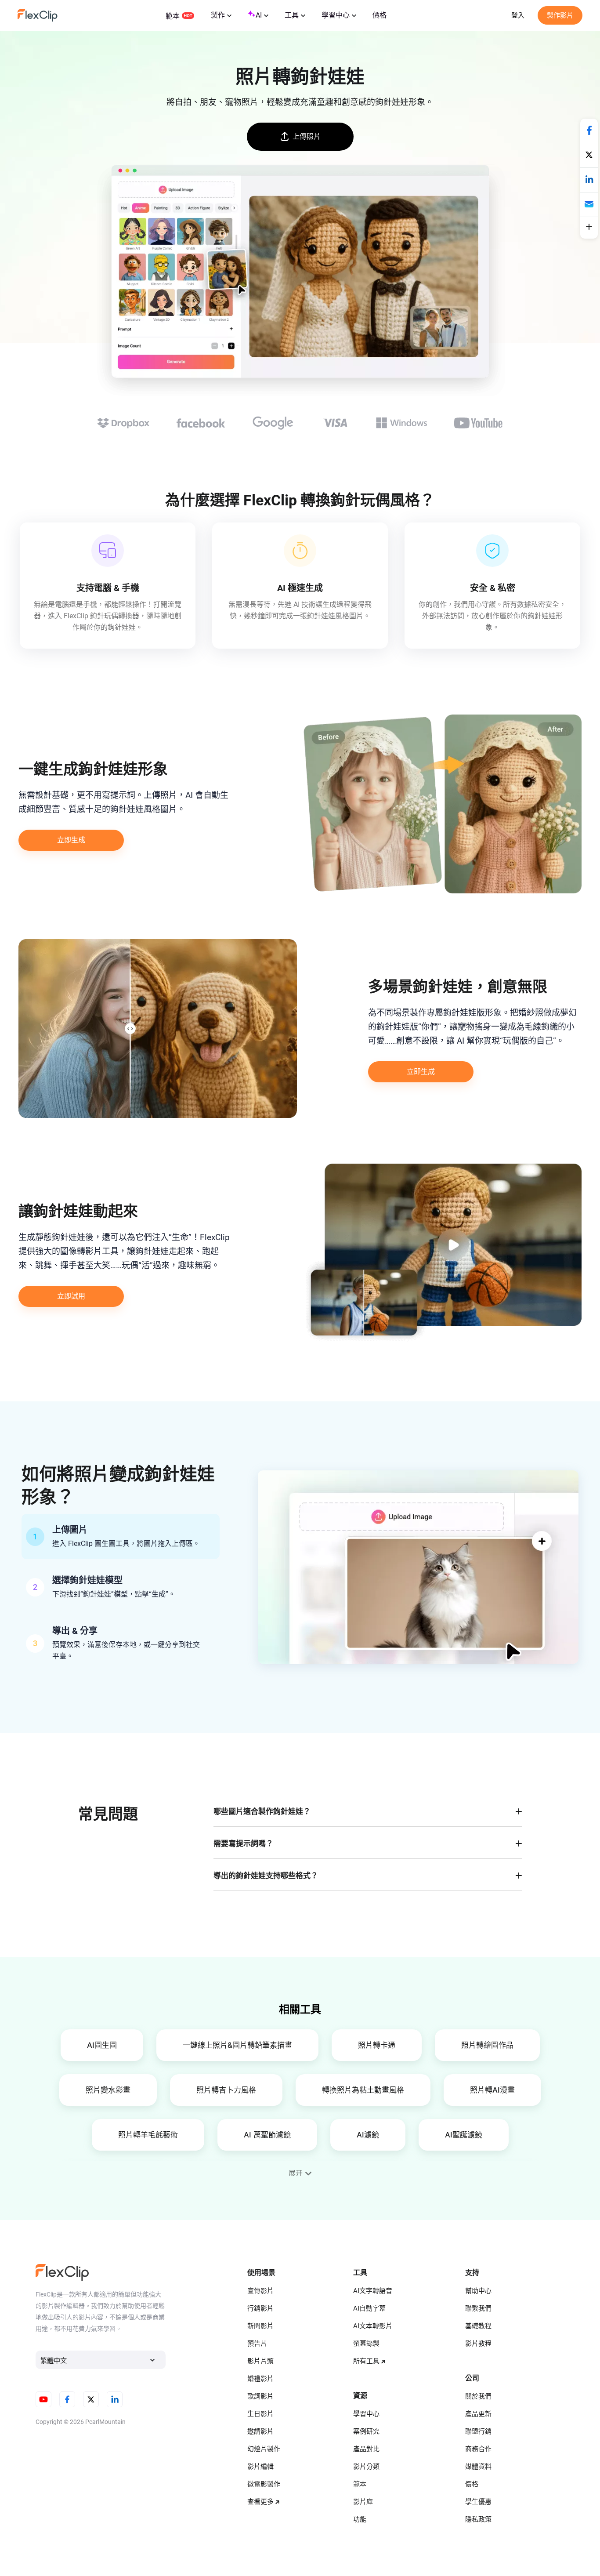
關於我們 (478, 2396)
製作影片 (560, 15)
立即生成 (71, 840)
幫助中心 (478, 2291)
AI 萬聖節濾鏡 (267, 2135)
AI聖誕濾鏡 (464, 2135)
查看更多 (260, 2502)
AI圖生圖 (102, 2045)
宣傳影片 (260, 2291)
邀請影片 (260, 2431)
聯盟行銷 (478, 2431)
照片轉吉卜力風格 (226, 2090)
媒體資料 (478, 2467)
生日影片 (260, 2414)
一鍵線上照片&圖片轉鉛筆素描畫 (237, 2045)
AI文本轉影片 (373, 2326)
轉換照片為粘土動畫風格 (363, 2090)
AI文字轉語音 (373, 2291)
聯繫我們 (478, 2308)
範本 (173, 16)
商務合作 (478, 2449)
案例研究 (366, 2431)
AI (259, 15)
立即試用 (71, 1296)
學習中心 (336, 15)
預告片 (257, 2344)
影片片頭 (260, 2361)
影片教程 (478, 2344)
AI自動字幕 (369, 2308)
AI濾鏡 (368, 2135)
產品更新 (478, 2414)
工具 (292, 15)
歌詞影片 (260, 2396)
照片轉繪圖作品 (487, 2045)
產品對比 (366, 2449)
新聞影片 (260, 2326)
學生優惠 (478, 2502)
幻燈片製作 (264, 2449)
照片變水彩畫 (108, 2090)
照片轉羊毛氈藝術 (148, 2135)
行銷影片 (260, 2308)
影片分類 (366, 2467)
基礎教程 (478, 2326)
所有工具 (366, 2361)
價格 (380, 15)
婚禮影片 (260, 2379)
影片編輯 (260, 2467)
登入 (518, 15)
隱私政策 (478, 2519)
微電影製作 (264, 2484)
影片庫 (363, 2502)
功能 (360, 2519)
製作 (218, 15)
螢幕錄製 (366, 2344)
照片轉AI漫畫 (492, 2090)
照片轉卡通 (377, 2045)
